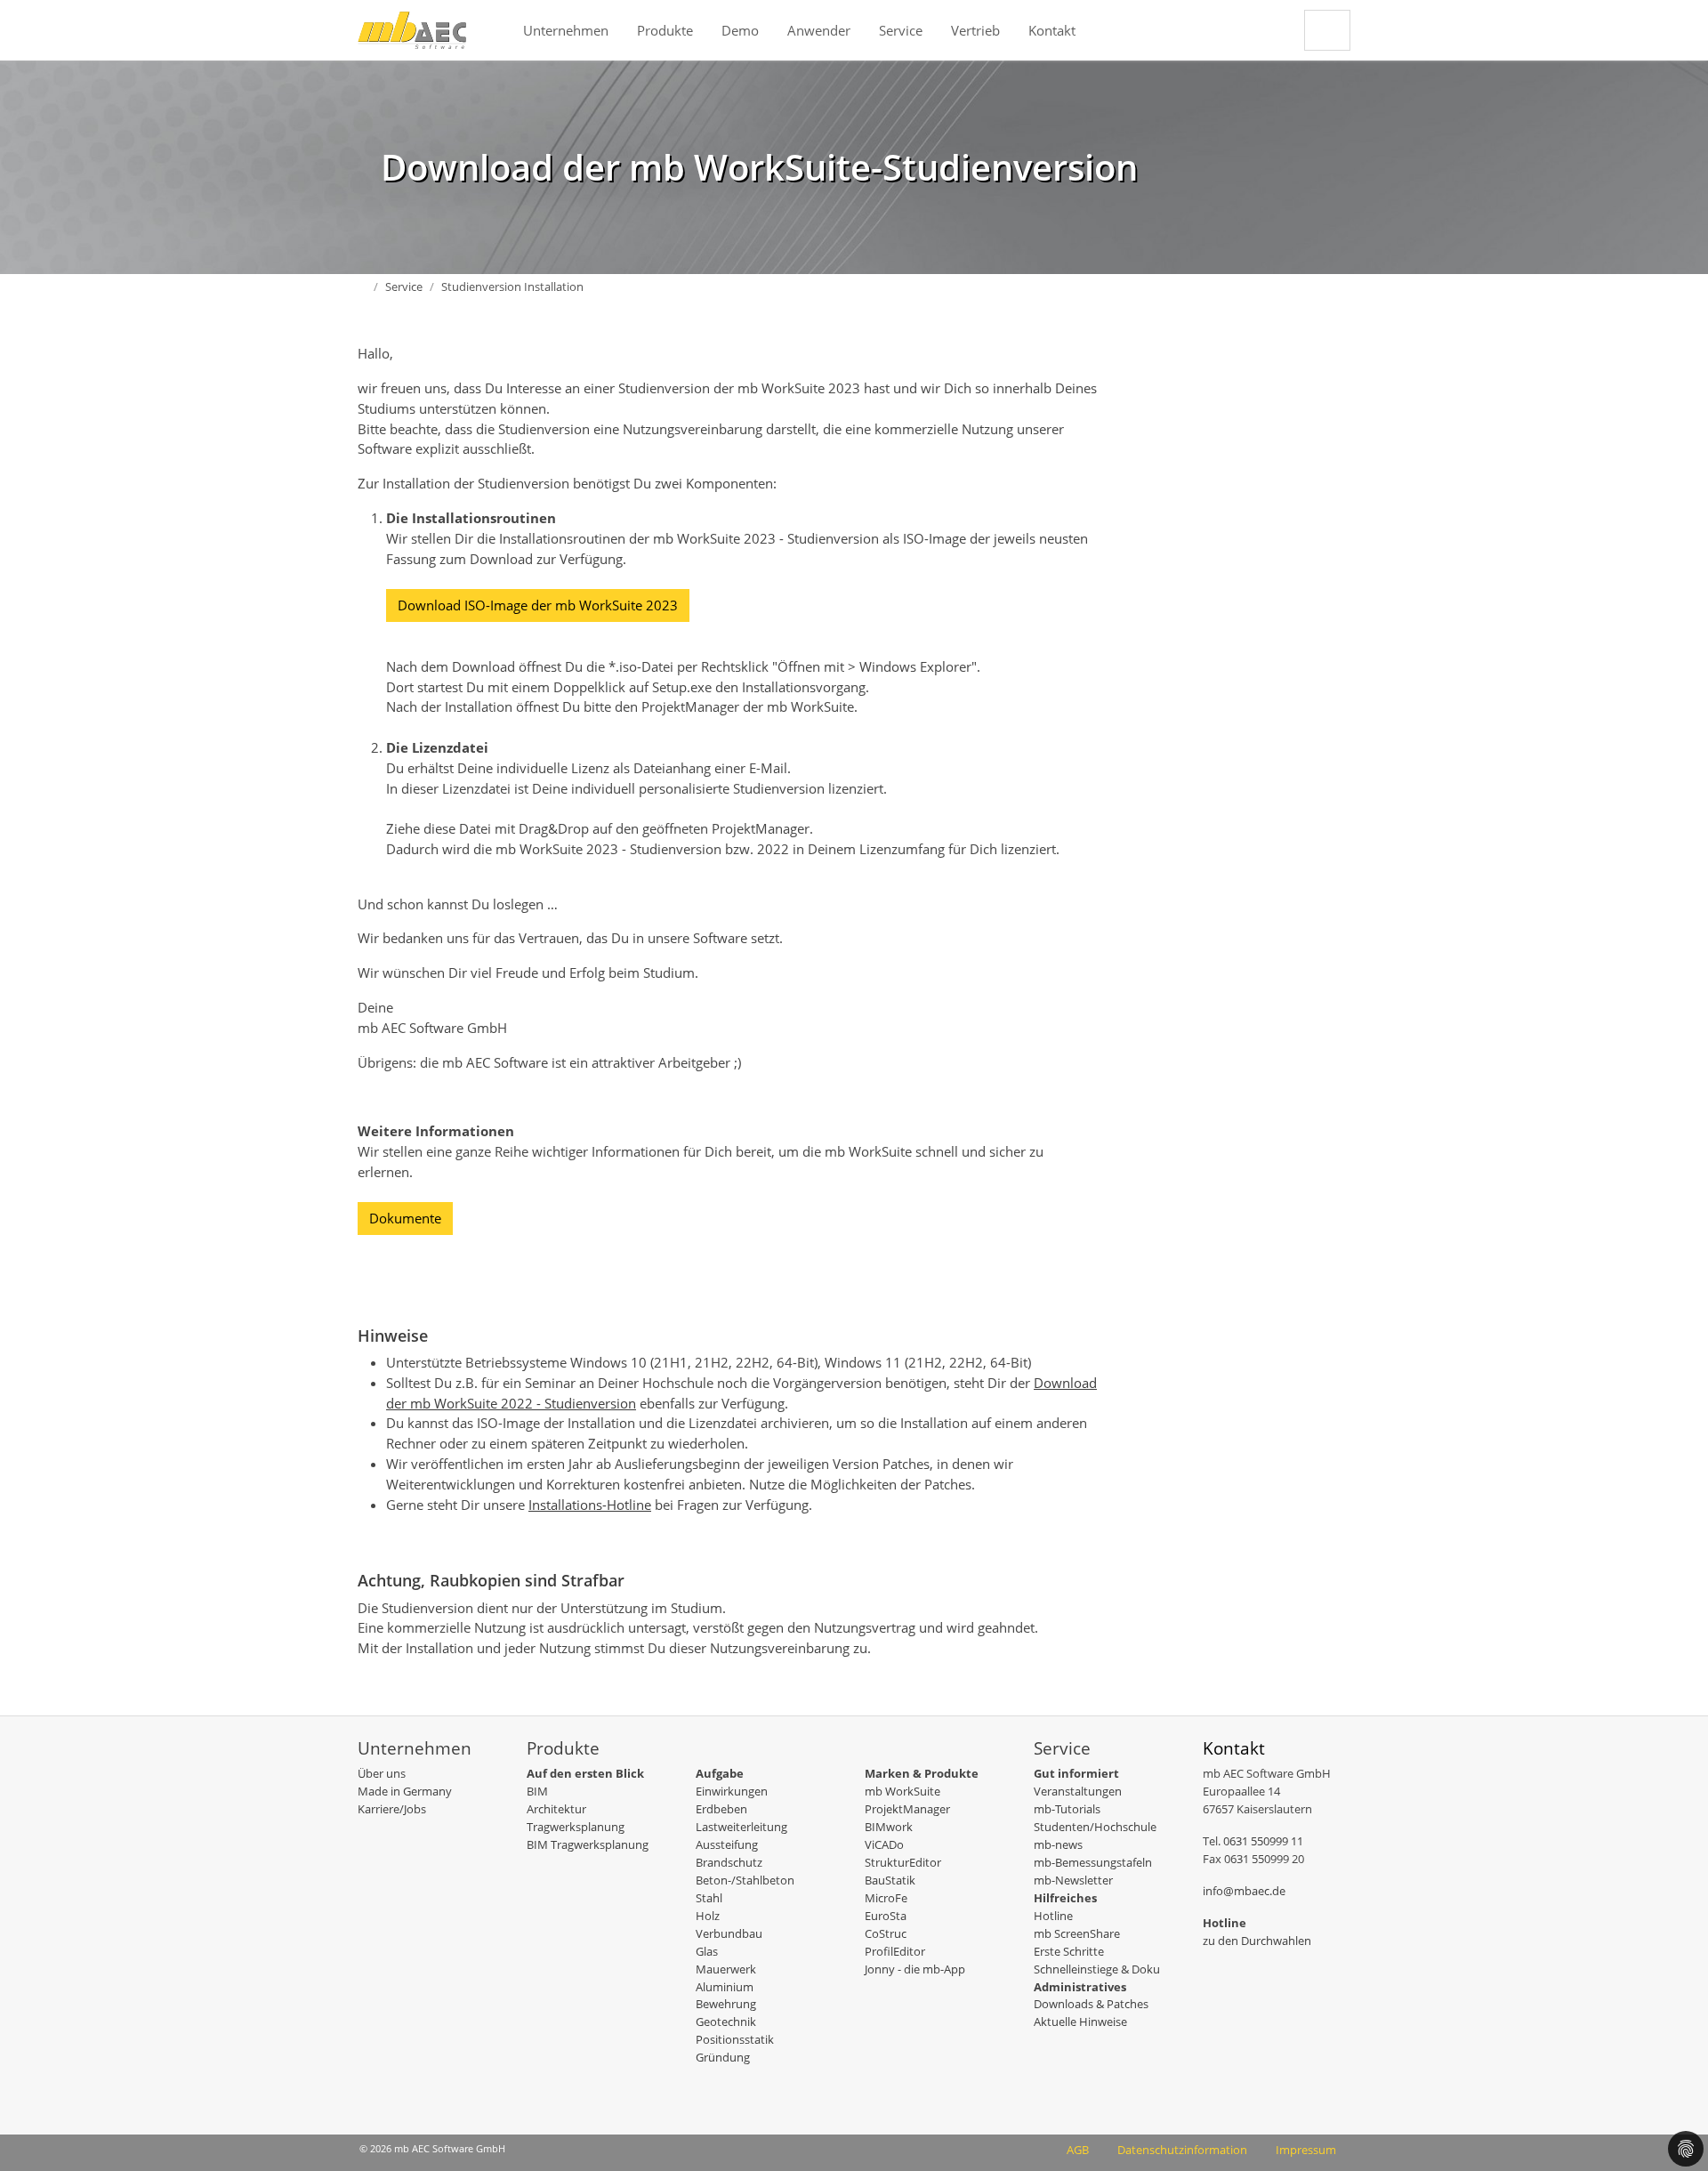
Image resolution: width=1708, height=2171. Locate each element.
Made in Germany (405, 1791)
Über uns (382, 1773)
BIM (537, 1791)
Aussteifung (727, 1844)
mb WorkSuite (902, 1791)
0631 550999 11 (1263, 1841)
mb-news (1058, 1844)
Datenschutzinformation (1182, 2150)
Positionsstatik (735, 2039)
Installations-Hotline (590, 1505)
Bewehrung (726, 2004)
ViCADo (884, 1844)
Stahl (709, 1898)
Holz (708, 1916)
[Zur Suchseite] (1327, 30)
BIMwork (889, 1827)
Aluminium (725, 1987)
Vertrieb (975, 30)
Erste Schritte (1069, 1951)
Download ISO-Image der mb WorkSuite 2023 (538, 605)
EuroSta (886, 1916)
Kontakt (1052, 30)
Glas (707, 1951)
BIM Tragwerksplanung (588, 1844)
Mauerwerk (726, 1969)
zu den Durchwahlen (1257, 1941)
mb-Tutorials (1067, 1809)
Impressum (1306, 2150)
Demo (740, 30)
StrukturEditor (903, 1862)
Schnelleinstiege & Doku (1097, 1969)
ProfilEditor (895, 1951)
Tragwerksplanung (576, 1827)
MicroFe (886, 1898)
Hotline (1053, 1916)
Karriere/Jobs (392, 1809)
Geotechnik (726, 2022)
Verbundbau (729, 1933)
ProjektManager (907, 1809)
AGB (1078, 2150)
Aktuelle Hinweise (1080, 2022)
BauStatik (890, 1880)
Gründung (723, 2057)
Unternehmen (566, 30)
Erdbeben (721, 1809)
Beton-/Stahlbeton (745, 1880)
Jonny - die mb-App (915, 1969)
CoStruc (886, 1933)
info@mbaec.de (1244, 1891)
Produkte (665, 30)
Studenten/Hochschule (1095, 1827)
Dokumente (405, 1218)
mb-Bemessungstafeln (1093, 1862)
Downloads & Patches (1091, 2004)
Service (901, 30)
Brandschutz (729, 1862)
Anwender (819, 30)
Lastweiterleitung (741, 1827)
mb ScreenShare (1077, 1933)
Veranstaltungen (1078, 1791)
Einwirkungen (732, 1791)
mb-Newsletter (1073, 1880)
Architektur (556, 1809)
